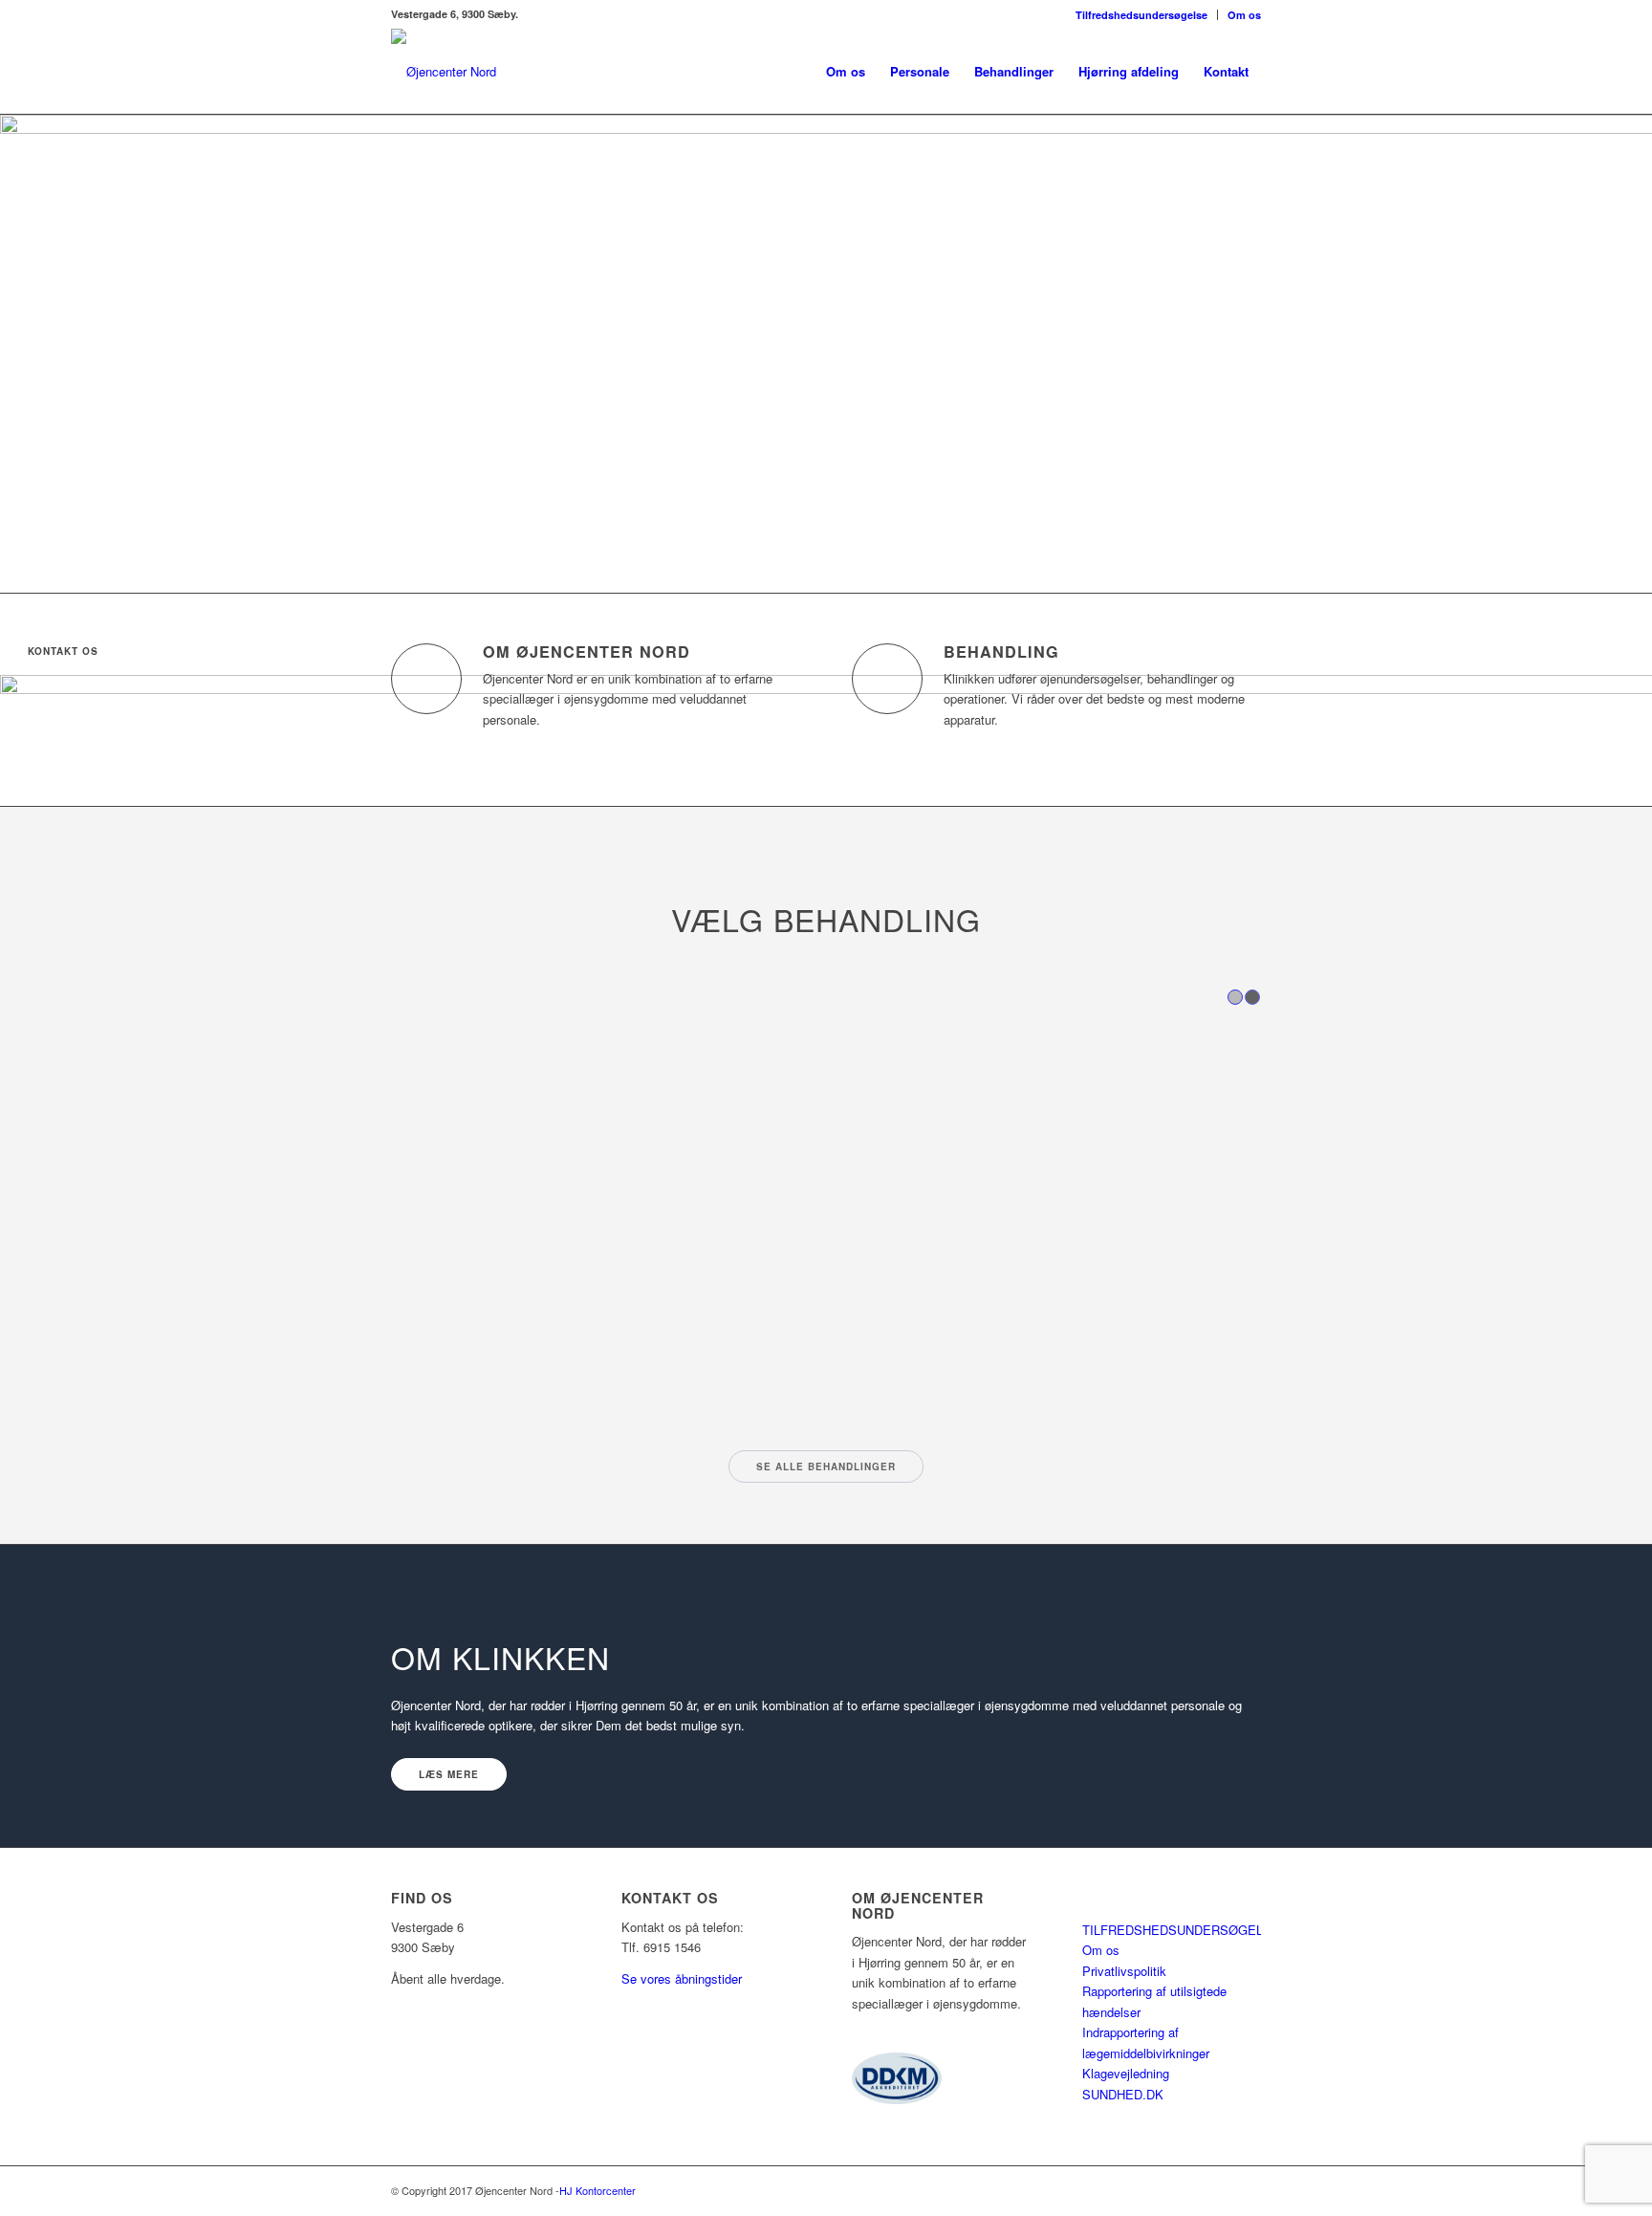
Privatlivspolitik (1124, 1971)
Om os (1244, 15)
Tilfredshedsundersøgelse (1141, 15)
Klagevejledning (1126, 2073)
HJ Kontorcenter (598, 2190)
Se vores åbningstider (682, 1978)
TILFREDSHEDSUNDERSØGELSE (1181, 1930)
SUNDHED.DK (1123, 2094)
